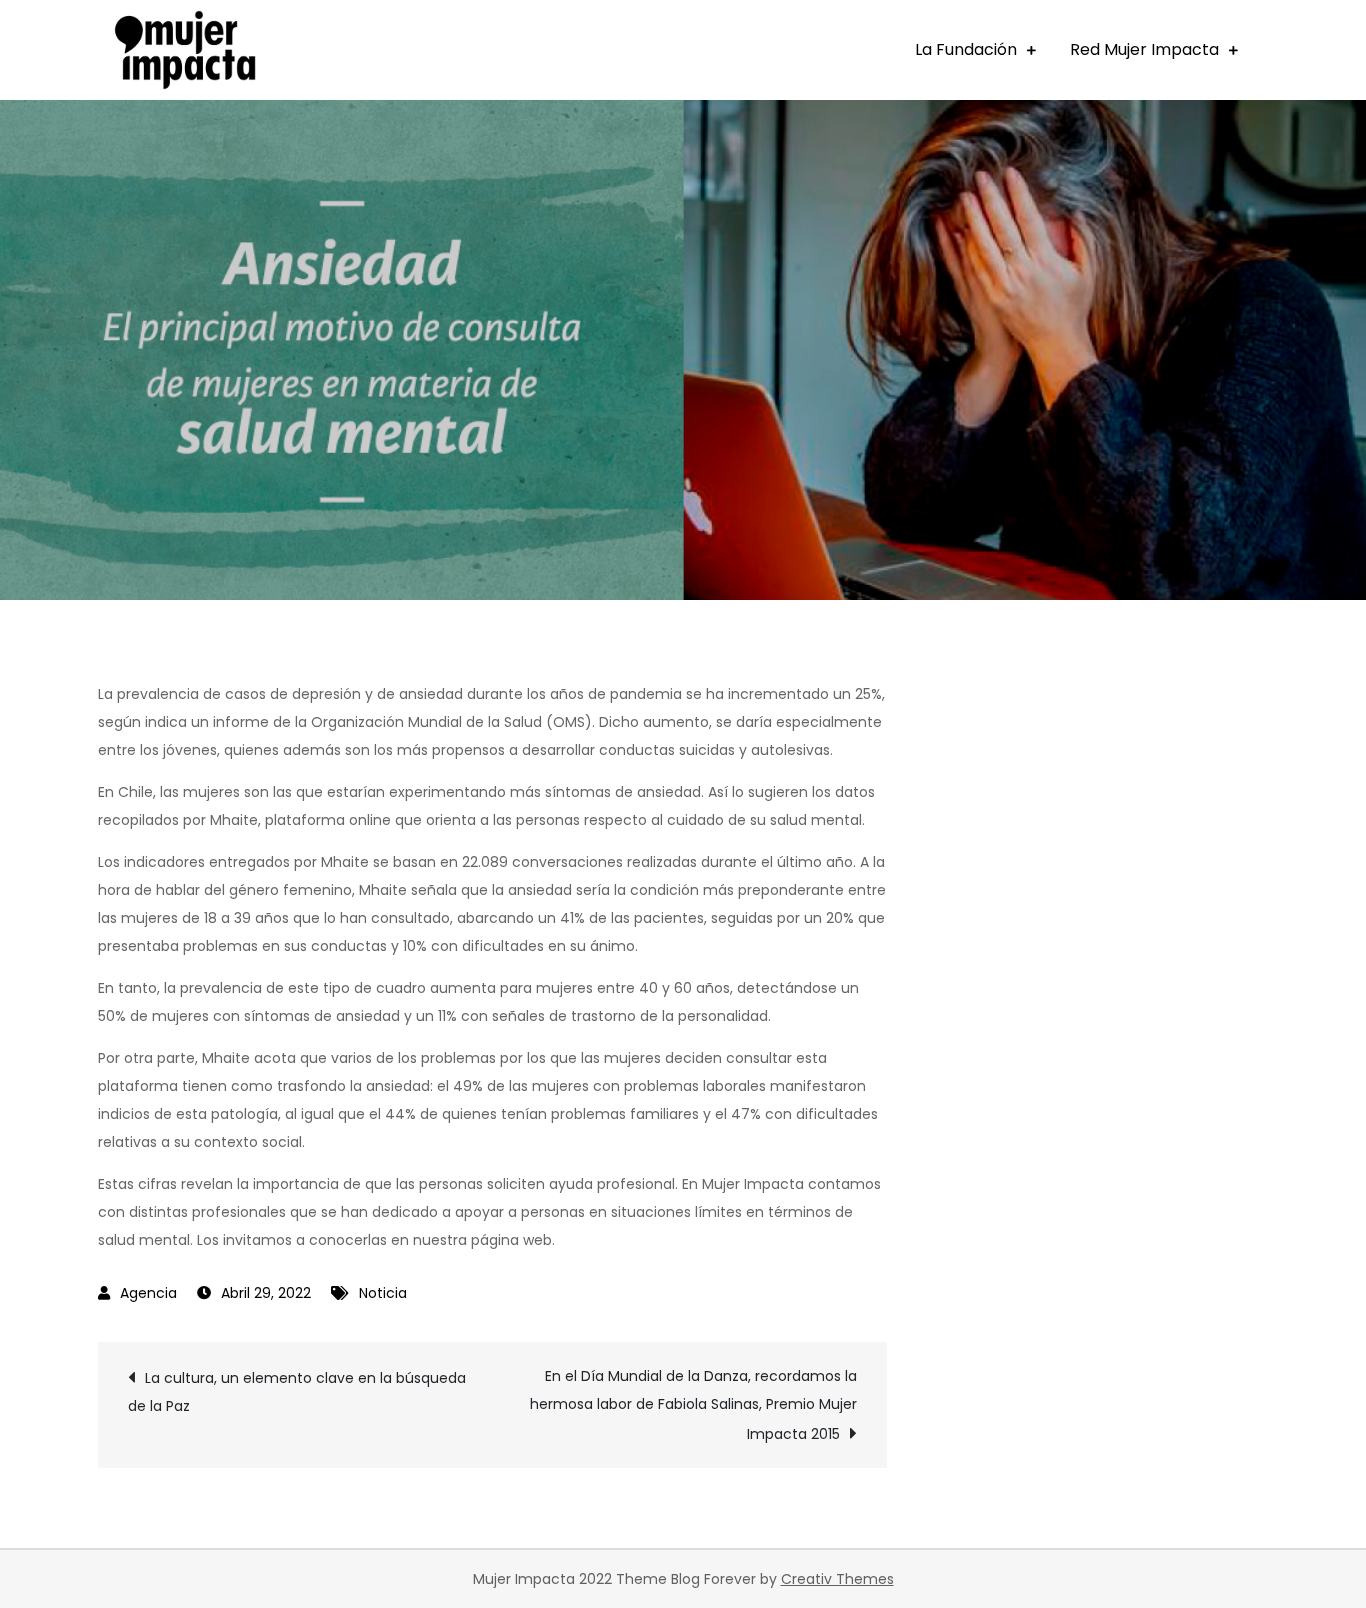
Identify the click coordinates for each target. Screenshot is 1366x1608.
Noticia (383, 1293)
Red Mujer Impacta (1144, 49)
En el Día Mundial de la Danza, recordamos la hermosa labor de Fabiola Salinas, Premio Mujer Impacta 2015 (693, 1405)
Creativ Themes (837, 1579)
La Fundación (966, 49)
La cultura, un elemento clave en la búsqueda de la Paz (297, 1392)
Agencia (148, 1293)
